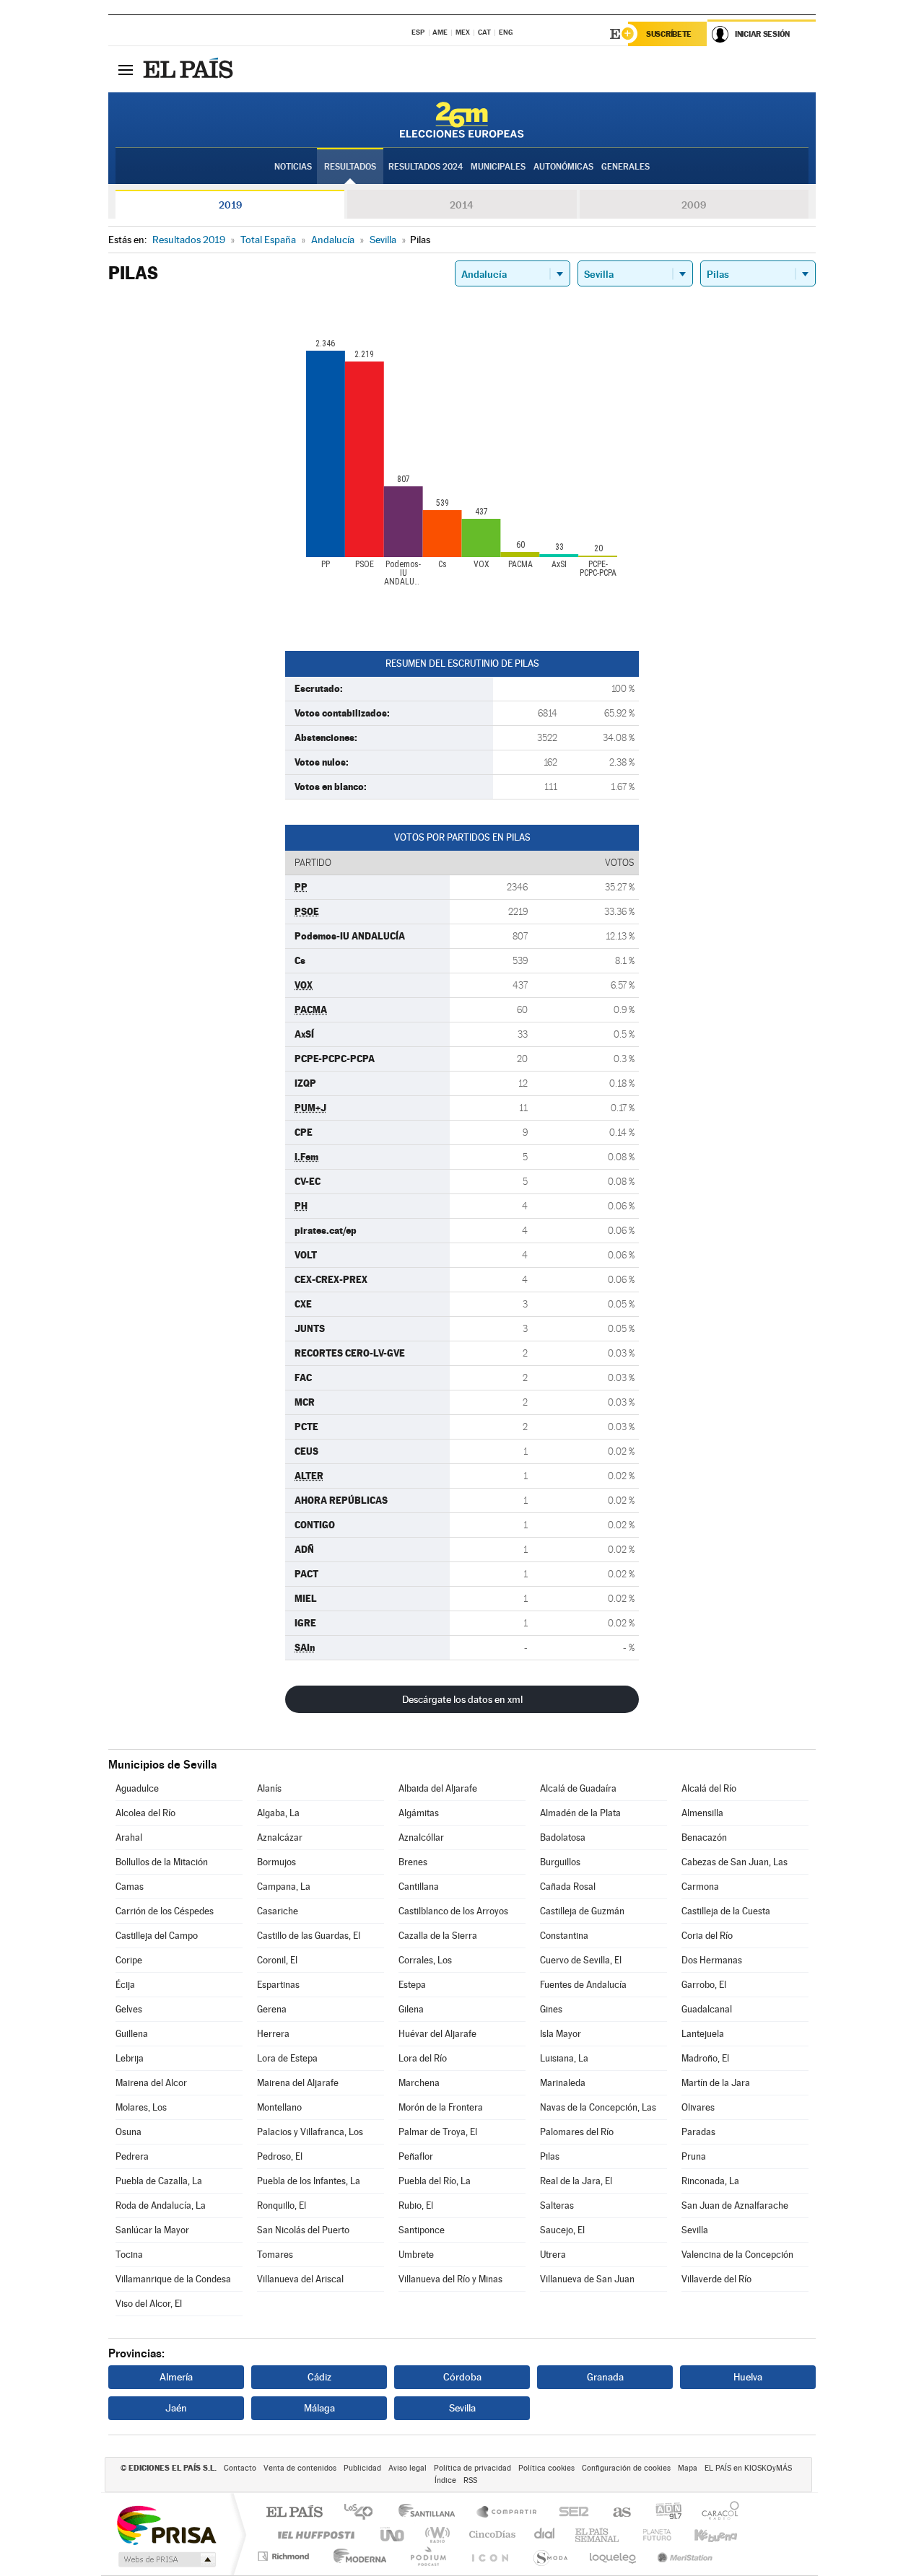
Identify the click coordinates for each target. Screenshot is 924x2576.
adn (663, 2513)
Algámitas (419, 1813)
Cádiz (319, 2377)
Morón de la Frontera (441, 2107)
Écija (125, 1985)
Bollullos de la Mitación (162, 1862)
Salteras (557, 2205)
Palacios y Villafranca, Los (310, 2132)
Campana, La (284, 1887)
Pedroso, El (280, 2156)
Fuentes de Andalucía (583, 1985)
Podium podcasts (427, 2556)
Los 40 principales (363, 2513)
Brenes (413, 1862)
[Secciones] (126, 69)
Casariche (278, 1911)
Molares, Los (141, 2107)
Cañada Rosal (568, 1887)
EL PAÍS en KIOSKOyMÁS (748, 2468)
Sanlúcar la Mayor (152, 2230)
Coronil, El (277, 1960)
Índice (445, 2480)
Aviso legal (407, 2468)
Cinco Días (490, 2535)
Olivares (698, 2107)
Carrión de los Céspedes (165, 1911)
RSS (470, 2480)
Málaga (319, 2408)
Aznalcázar (280, 1837)
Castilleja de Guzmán (582, 1911)
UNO (393, 2535)
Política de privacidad (472, 2468)
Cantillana (419, 1887)
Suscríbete (669, 34)
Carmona (700, 1887)
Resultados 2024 (426, 167)
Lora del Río (423, 2058)
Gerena (272, 2009)
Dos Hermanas (712, 1960)
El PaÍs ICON (489, 2556)
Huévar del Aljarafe (437, 2034)
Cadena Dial (545, 2535)
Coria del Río (707, 1936)
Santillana (431, 2513)
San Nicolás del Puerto (303, 2230)
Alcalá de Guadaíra (578, 1788)
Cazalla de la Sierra (438, 1936)
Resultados (350, 167)
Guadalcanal (707, 2009)
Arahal (129, 1837)
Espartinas (278, 1985)
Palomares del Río (577, 2132)
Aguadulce (137, 1788)
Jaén (176, 2408)
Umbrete (416, 2255)
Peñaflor (416, 2156)
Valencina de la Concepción (737, 2255)
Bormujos (276, 1862)
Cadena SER (570, 2513)
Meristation (683, 2556)
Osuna (128, 2132)
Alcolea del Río (145, 1813)
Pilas (550, 2156)
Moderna (356, 2556)
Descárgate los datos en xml (462, 1699)
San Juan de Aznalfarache (735, 2205)
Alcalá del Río (709, 1788)
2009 (694, 205)
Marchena (419, 2083)
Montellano (279, 2107)
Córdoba (462, 2377)
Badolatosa (563, 1837)
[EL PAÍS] (190, 69)
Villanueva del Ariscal (300, 2279)
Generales (626, 167)
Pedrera (132, 2156)
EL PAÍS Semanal (598, 2535)
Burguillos (560, 1862)
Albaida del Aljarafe (438, 1788)
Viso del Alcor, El (149, 2304)
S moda (550, 2556)
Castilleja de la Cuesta (726, 1911)
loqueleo (614, 2556)
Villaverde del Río (716, 2279)
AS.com (615, 2513)
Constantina (564, 1936)
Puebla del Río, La (435, 2181)
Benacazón (704, 1837)
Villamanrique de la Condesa (173, 2279)
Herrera (273, 2034)
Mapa (688, 2468)
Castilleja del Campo (157, 1936)
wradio (435, 2535)
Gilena (411, 2009)
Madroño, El (705, 2058)
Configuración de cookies (626, 2468)
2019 (230, 205)
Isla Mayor (561, 2034)
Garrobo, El (704, 1985)
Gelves (129, 2009)
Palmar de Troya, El (438, 2132)
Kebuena (703, 2535)
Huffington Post (313, 2535)
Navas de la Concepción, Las (598, 2107)
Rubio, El (416, 2205)
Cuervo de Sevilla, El (581, 1960)
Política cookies (546, 2468)
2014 (462, 205)
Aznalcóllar (421, 1837)
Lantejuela (703, 2034)
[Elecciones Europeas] (462, 120)
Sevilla (695, 2230)
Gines (551, 2009)
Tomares (275, 2255)
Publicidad (362, 2468)
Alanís (269, 1788)
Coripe (129, 1960)
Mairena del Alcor (151, 2083)
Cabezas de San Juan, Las (735, 1862)
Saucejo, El (562, 2230)
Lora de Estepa (287, 2058)
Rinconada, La (710, 2181)
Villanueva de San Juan (587, 2279)
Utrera (553, 2255)
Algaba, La (278, 1813)
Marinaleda (563, 2083)
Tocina (129, 2255)
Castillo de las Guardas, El (309, 1936)
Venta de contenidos (300, 2468)
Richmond (285, 2556)
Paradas (698, 2132)
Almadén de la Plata (580, 1813)
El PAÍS (294, 2513)
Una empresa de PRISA (166, 2524)
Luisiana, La (564, 2058)
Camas (130, 1887)
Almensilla (702, 1813)
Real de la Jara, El (576, 2181)
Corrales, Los (425, 1960)
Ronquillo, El (282, 2205)
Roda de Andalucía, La (161, 2205)
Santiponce (422, 2230)
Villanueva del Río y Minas (450, 2279)
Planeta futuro (651, 2535)
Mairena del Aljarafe (298, 2083)
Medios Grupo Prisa (166, 2559)
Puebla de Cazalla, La (159, 2181)
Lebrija (130, 2058)
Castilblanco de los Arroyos (453, 1911)
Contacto (240, 2468)
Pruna (694, 2156)
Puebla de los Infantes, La (309, 2181)
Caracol (716, 2513)
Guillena (132, 2034)
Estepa (412, 1985)
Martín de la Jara (716, 2083)
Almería (176, 2377)
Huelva (748, 2377)
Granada (605, 2377)
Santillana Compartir (507, 2513)
